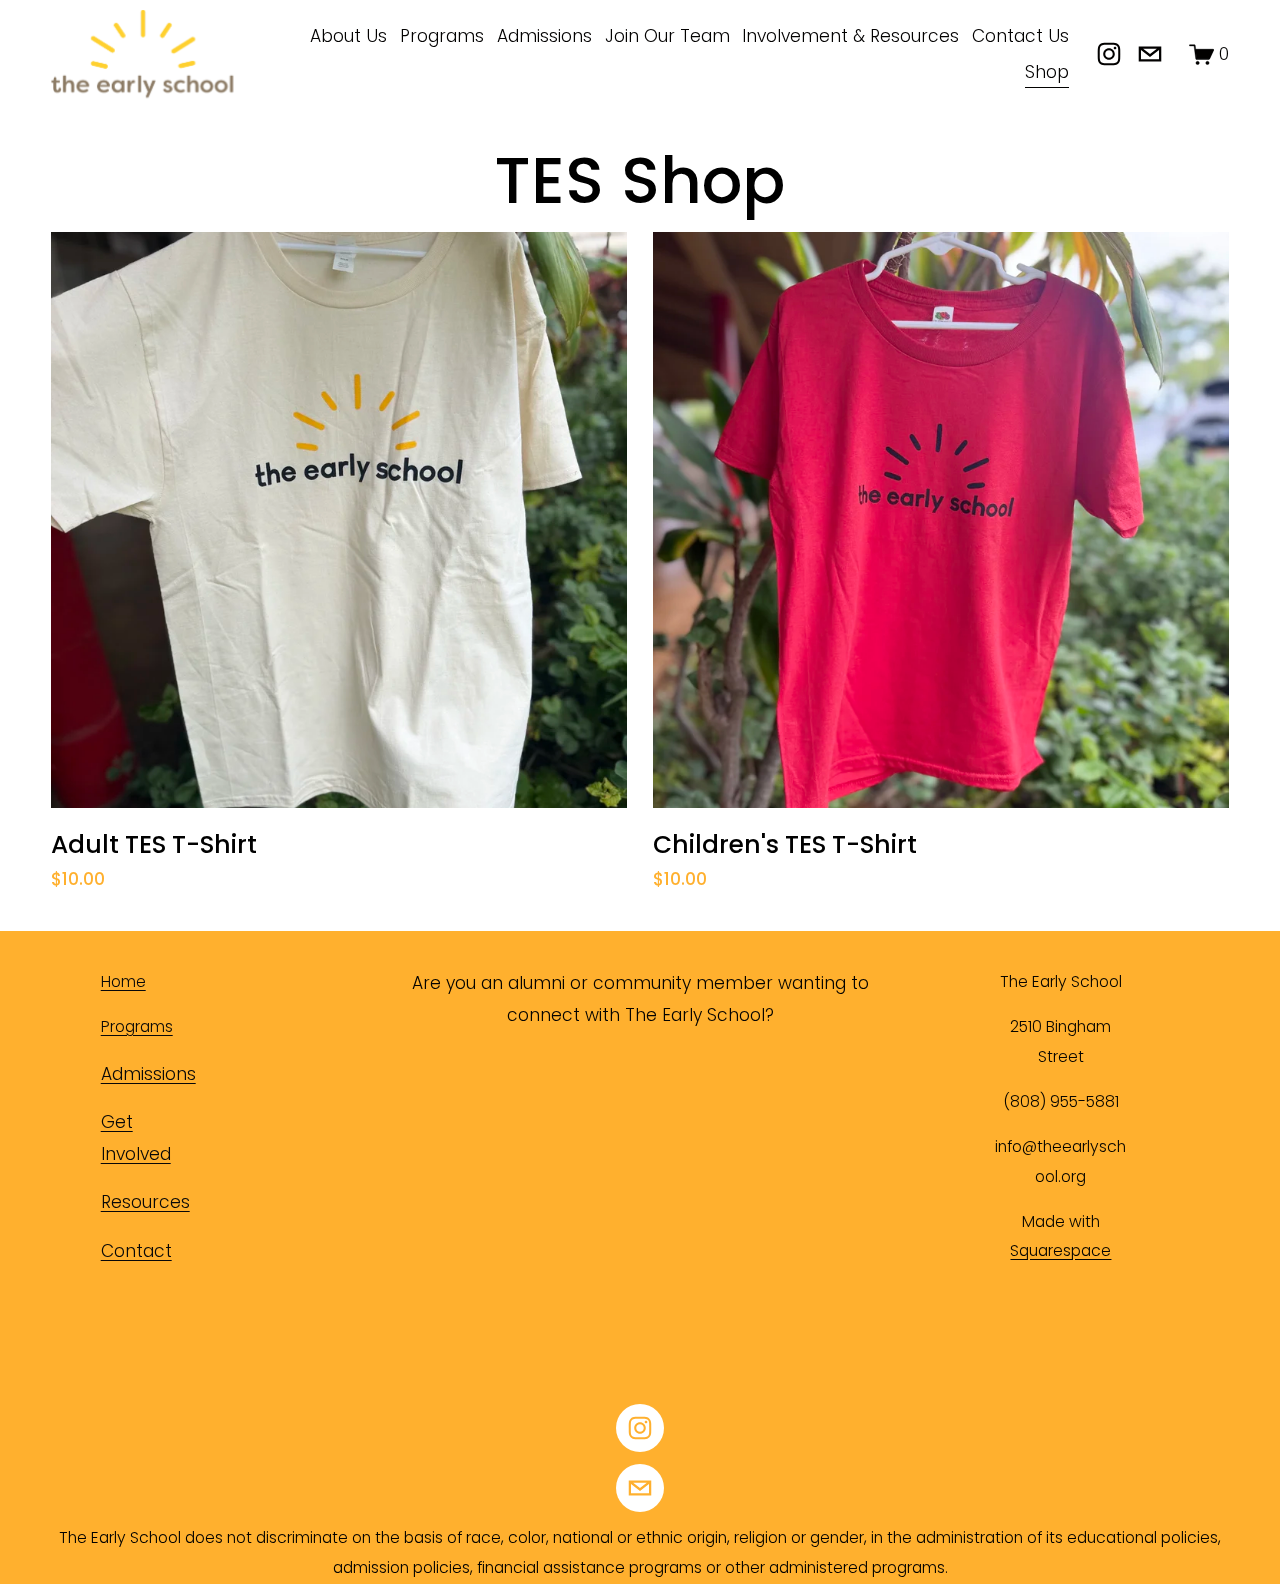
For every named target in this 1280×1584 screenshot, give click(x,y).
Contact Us (1020, 36)
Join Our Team (667, 36)
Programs (442, 36)
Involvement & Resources (850, 36)
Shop (1047, 72)
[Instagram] (1109, 54)
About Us (348, 36)
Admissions (544, 36)
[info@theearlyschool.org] (1150, 54)
